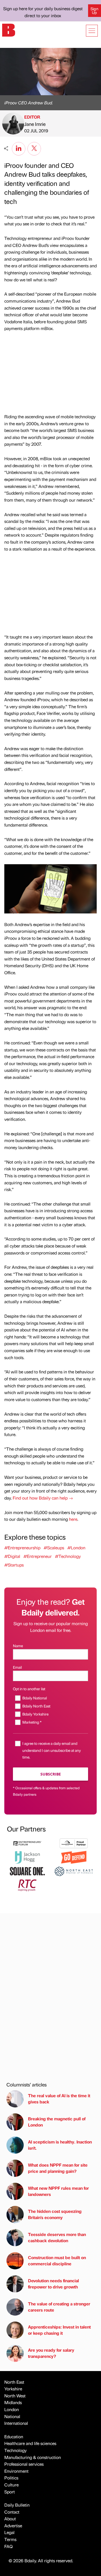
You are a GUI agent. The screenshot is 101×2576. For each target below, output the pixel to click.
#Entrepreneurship (22, 1548)
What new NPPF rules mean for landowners (58, 2191)
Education (14, 2437)
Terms (10, 2539)
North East (14, 2382)
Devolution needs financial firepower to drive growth (53, 2283)
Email (17, 1667)
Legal (9, 2532)
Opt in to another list (29, 1689)
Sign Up (94, 10)
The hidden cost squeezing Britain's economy (55, 2214)
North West (15, 2396)
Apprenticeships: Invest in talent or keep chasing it (59, 2330)
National (12, 2416)
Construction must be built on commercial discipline (57, 2260)
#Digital (12, 1556)
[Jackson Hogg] (27, 1857)
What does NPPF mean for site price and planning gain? (58, 2168)
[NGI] (74, 1843)
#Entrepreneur (38, 1556)
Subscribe (51, 1774)
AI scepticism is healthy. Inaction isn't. (60, 2145)
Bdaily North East (36, 1706)
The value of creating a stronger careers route (59, 2307)
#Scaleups (54, 1548)
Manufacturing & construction (33, 2457)
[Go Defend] (74, 1857)
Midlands (13, 2402)
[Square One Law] (27, 1871)
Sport (10, 2492)
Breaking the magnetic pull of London (57, 2122)
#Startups (14, 1565)
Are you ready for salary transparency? (51, 2353)
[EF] (27, 1843)
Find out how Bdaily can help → (43, 1498)
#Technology (68, 1556)
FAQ (8, 2546)
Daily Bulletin (17, 2505)
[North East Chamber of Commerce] (74, 1871)
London (12, 2409)
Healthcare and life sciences (30, 2443)
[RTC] (27, 1885)
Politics (11, 2478)
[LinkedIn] (19, 148)
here (73, 1519)
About (10, 2519)
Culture (11, 2485)
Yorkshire (13, 2389)
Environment (16, 2471)
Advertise (13, 2526)
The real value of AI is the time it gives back (59, 2098)
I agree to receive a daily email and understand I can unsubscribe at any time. (52, 1750)
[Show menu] (92, 31)
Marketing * (32, 1722)
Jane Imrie (35, 124)
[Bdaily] (9, 29)
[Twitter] (34, 148)
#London (76, 1548)
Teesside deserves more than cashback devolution (57, 2237)
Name (18, 1646)
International (16, 2423)
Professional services (24, 2464)
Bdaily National (35, 1698)
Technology (15, 2450)
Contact (12, 2512)
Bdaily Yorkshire (35, 1714)
